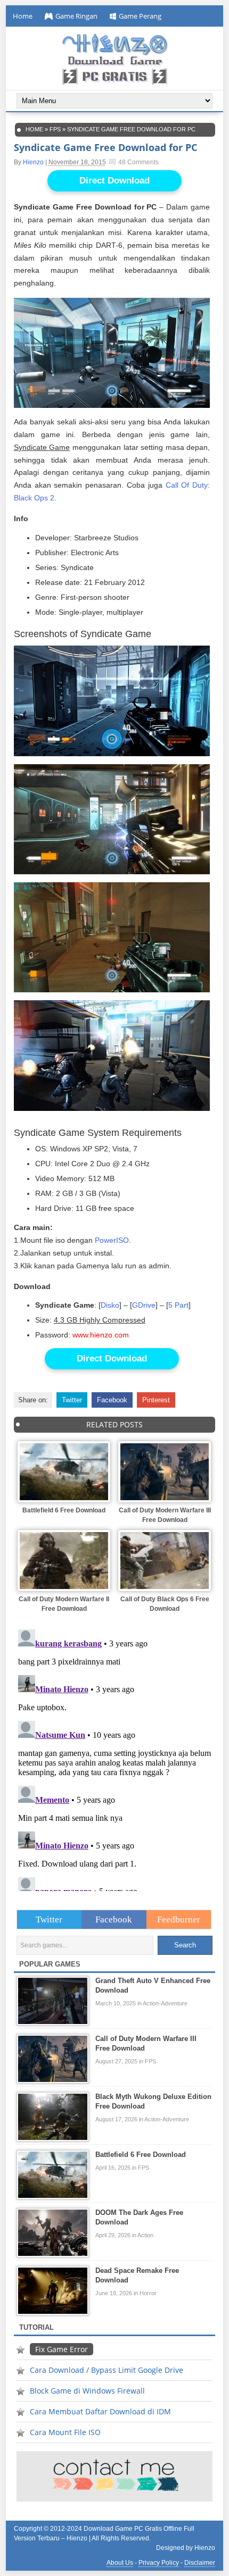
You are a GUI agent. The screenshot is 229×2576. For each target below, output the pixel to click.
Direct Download (114, 181)
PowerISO (112, 1240)
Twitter (72, 1400)
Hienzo (33, 162)
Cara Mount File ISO (65, 2432)
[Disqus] (115, 1758)
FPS (55, 129)
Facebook (112, 1400)
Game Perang (140, 16)
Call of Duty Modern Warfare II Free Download (64, 1604)
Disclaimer (200, 2563)
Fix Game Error (62, 2349)
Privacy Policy (159, 2563)
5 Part (178, 1305)
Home (23, 16)
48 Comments (138, 162)
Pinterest (156, 1400)
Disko (110, 1305)
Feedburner (179, 1920)
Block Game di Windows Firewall (87, 2391)
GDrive (144, 1305)
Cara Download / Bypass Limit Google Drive (107, 2370)
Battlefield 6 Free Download (64, 1510)
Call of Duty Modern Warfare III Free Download (165, 1515)
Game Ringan (76, 16)
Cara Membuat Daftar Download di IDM (100, 2411)
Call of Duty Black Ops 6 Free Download (165, 1604)
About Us (120, 2563)
